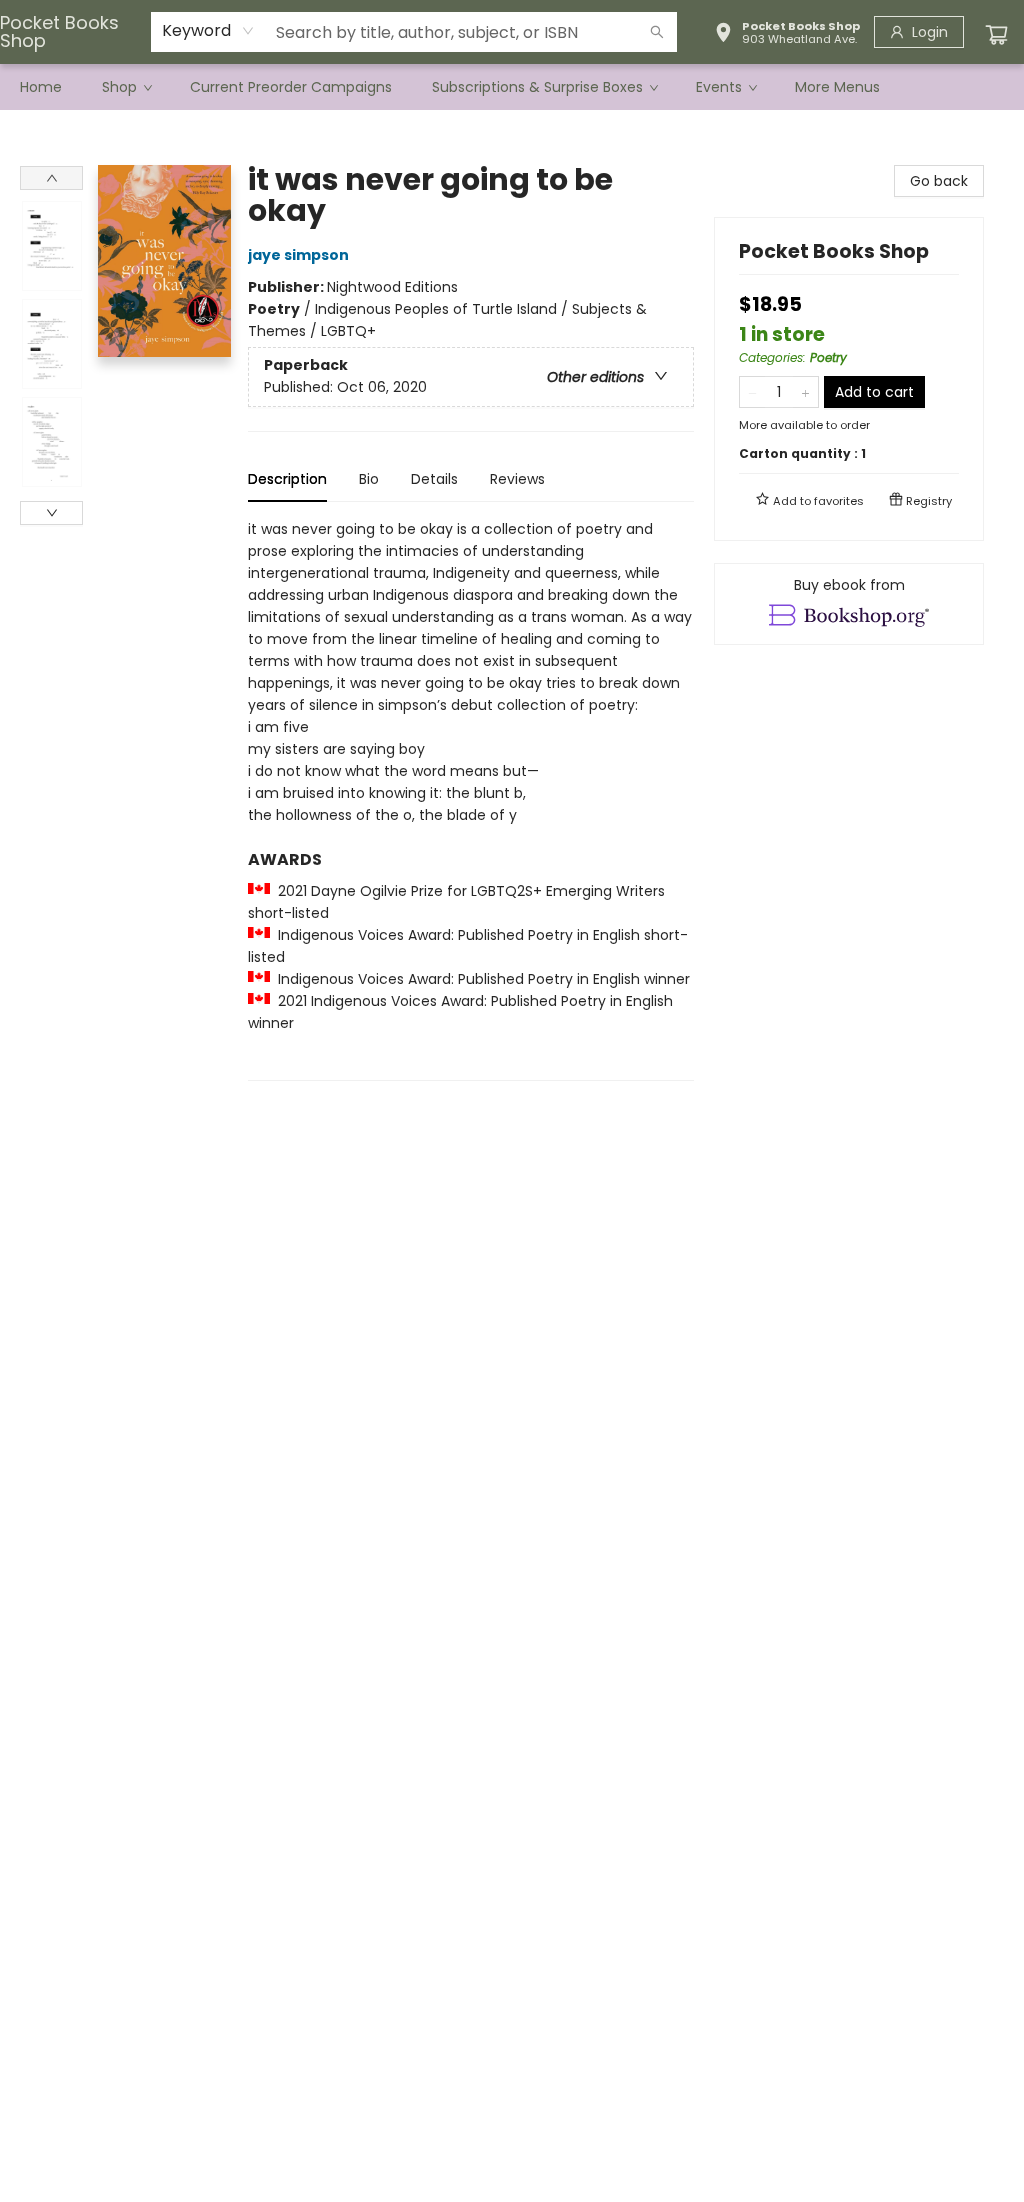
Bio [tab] (369, 479)
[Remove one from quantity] (752, 392)
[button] (787, 35)
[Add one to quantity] (805, 392)
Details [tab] (434, 479)
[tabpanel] (471, 799)
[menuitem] (41, 87)
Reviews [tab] (517, 479)
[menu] (512, 87)
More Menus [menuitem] (837, 87)
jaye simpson (298, 255)
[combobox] (208, 31)
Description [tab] (287, 479)
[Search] (657, 32)
